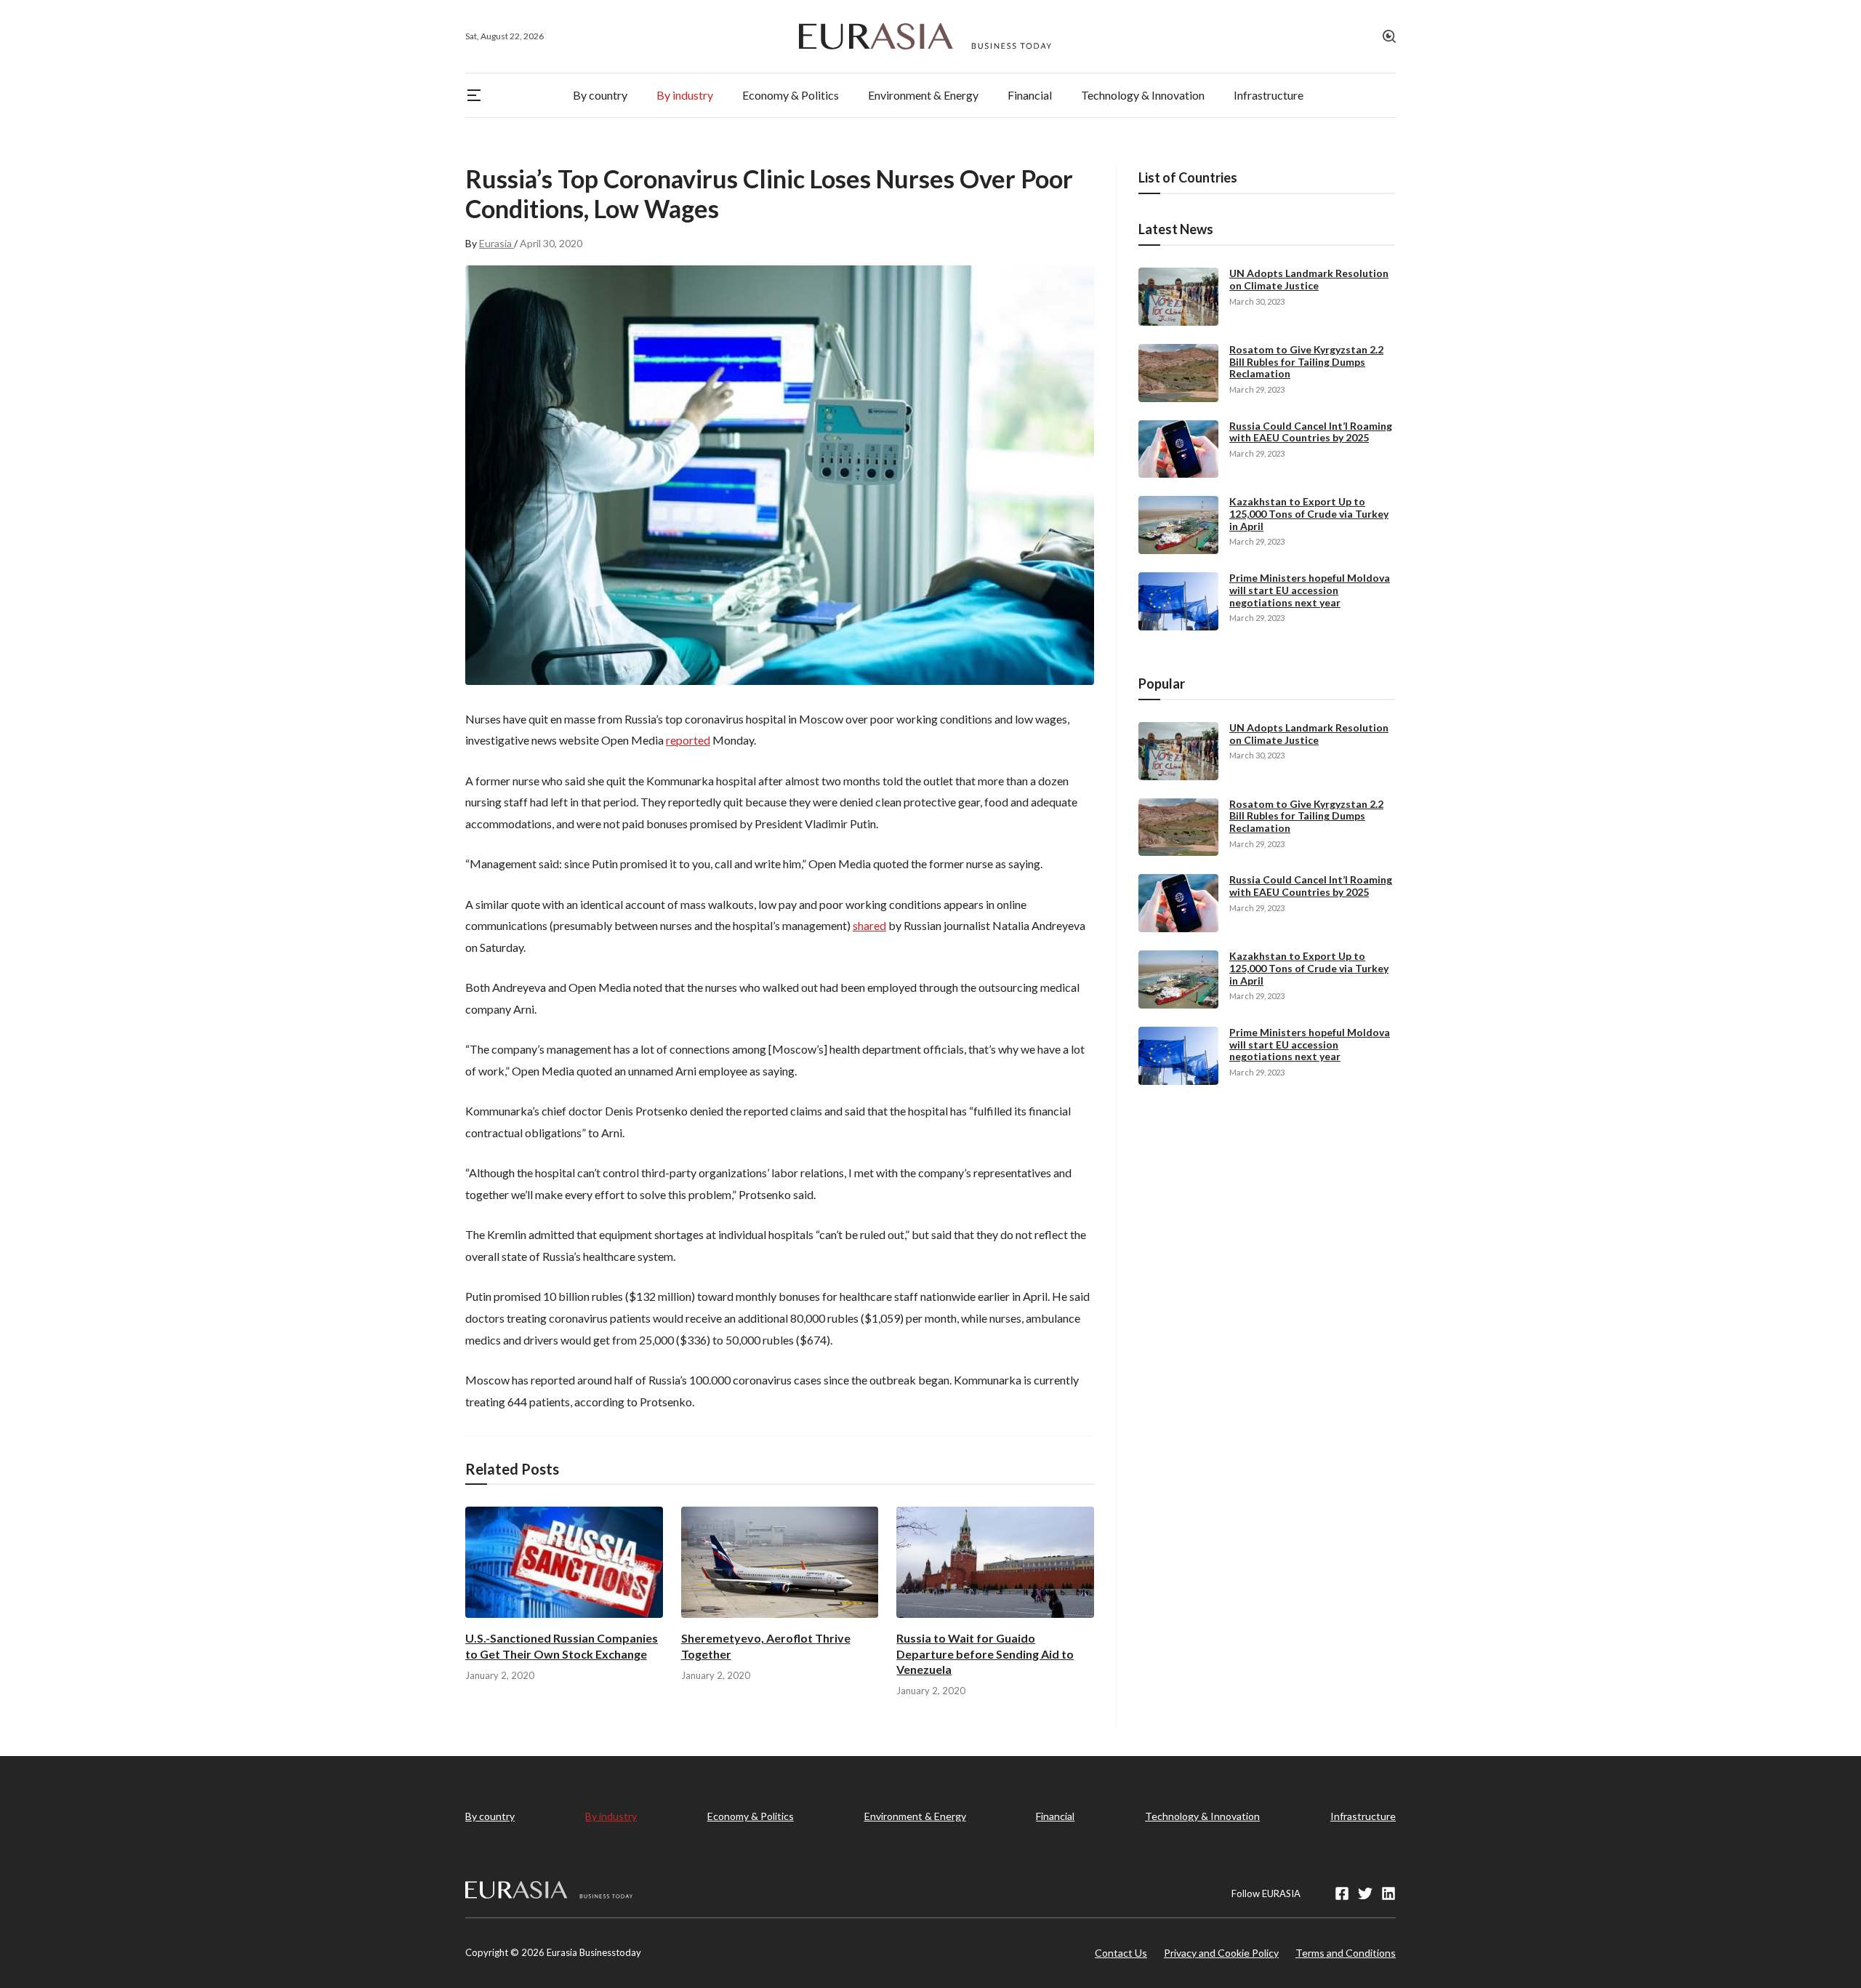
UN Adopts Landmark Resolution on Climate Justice (1309, 279)
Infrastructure (1363, 1816)
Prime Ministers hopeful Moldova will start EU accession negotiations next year (1310, 590)
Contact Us (1121, 1953)
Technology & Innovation (1202, 1816)
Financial (1055, 1816)
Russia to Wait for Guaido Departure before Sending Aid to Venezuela (985, 1653)
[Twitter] (1365, 1893)
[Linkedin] (1388, 1893)
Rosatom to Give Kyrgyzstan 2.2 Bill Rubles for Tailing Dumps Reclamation (1306, 362)
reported (688, 740)
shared (869, 925)
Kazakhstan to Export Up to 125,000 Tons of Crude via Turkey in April (1309, 514)
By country (490, 1816)
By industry (611, 1816)
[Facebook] (1342, 1893)
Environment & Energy (915, 1816)
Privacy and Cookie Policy (1221, 1953)
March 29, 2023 (1257, 389)
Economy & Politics (751, 1816)
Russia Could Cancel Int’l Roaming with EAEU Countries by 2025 (1311, 432)
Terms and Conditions (1346, 1953)
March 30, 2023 (1257, 301)
